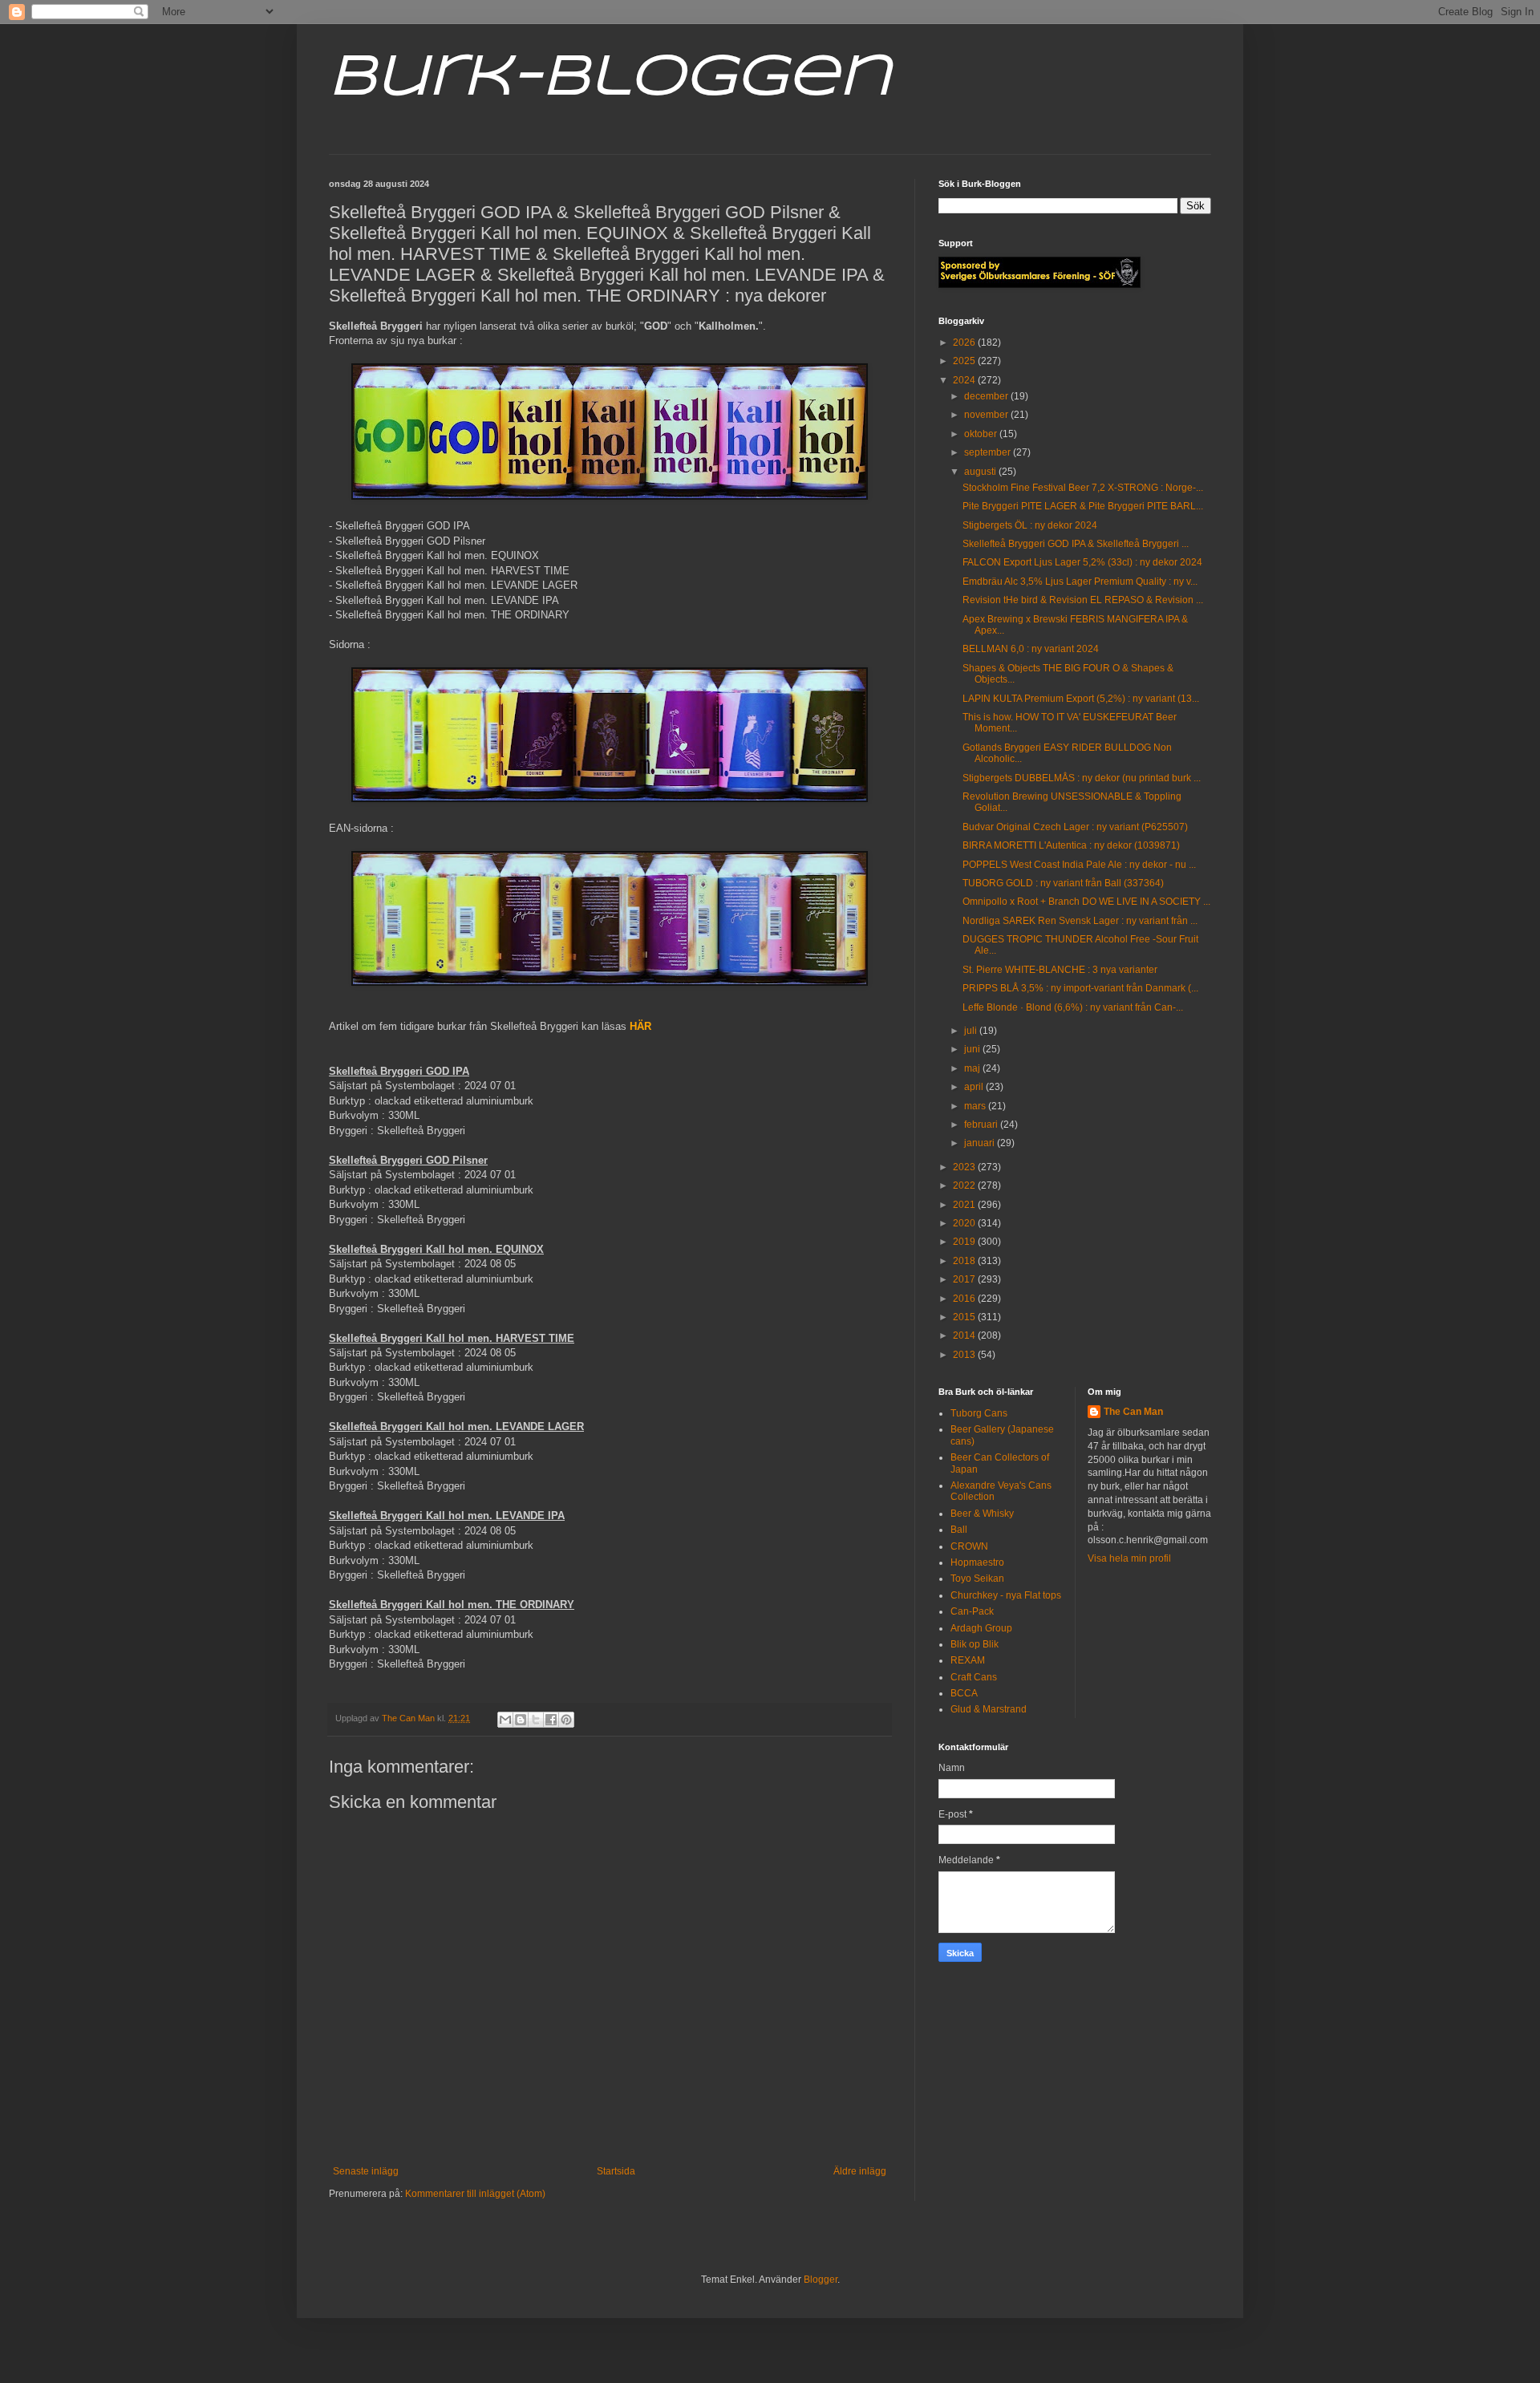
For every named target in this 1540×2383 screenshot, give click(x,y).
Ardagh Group (981, 1628)
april (975, 1087)
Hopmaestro (977, 1562)
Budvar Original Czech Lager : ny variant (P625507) (1075, 827)
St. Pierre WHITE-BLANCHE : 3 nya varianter (1060, 970)
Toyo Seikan (977, 1579)
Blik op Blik (975, 1644)
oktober (982, 434)
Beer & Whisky (982, 1514)
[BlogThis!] (521, 1720)
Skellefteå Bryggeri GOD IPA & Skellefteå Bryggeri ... (1076, 544)
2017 (965, 1279)
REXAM (968, 1660)
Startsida (616, 2171)
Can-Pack (972, 1611)
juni (973, 1049)
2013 (965, 1355)
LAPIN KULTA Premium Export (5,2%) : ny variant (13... (1081, 699)
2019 (965, 1242)
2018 (965, 1261)
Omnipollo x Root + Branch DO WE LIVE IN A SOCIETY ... (1086, 902)
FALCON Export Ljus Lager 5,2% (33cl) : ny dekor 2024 (1082, 562)
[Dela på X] (536, 1720)
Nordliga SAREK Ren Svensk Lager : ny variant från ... (1080, 921)
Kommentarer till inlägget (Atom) (475, 2194)
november (987, 415)
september (989, 452)
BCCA (964, 1693)
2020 (965, 1223)
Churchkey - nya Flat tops (1006, 1595)
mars (976, 1106)
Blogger (821, 2280)
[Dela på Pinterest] (566, 1720)
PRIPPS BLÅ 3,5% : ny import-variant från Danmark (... (1080, 988)
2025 (965, 361)
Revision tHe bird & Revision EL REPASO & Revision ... (1083, 600)
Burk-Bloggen (610, 79)
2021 (965, 1205)
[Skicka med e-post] (505, 1720)
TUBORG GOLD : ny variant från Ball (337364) (1063, 883)
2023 (965, 1167)
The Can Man (1133, 1412)
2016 (965, 1299)
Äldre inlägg (860, 2171)
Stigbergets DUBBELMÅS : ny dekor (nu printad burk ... (1082, 778)
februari (982, 1125)
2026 (965, 342)
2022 (965, 1185)
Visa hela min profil (1129, 1558)
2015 (965, 1317)
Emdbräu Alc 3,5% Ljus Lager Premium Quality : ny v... (1080, 582)
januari (981, 1143)
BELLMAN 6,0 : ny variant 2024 (1031, 649)
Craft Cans (974, 1677)
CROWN (969, 1546)
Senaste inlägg (366, 2171)
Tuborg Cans (979, 1413)
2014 (965, 1335)
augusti (981, 472)
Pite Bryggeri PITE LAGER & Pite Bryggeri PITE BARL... (1083, 506)
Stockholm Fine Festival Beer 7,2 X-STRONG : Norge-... (1083, 488)
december (987, 396)
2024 (965, 380)
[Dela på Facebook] (551, 1720)
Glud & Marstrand (989, 1709)
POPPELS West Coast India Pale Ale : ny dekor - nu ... (1079, 865)
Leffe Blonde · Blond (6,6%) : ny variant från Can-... (1073, 1007)
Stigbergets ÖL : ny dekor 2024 (1030, 525)
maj (973, 1068)
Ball (959, 1530)
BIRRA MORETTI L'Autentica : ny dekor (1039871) (1071, 845)
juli (972, 1031)
